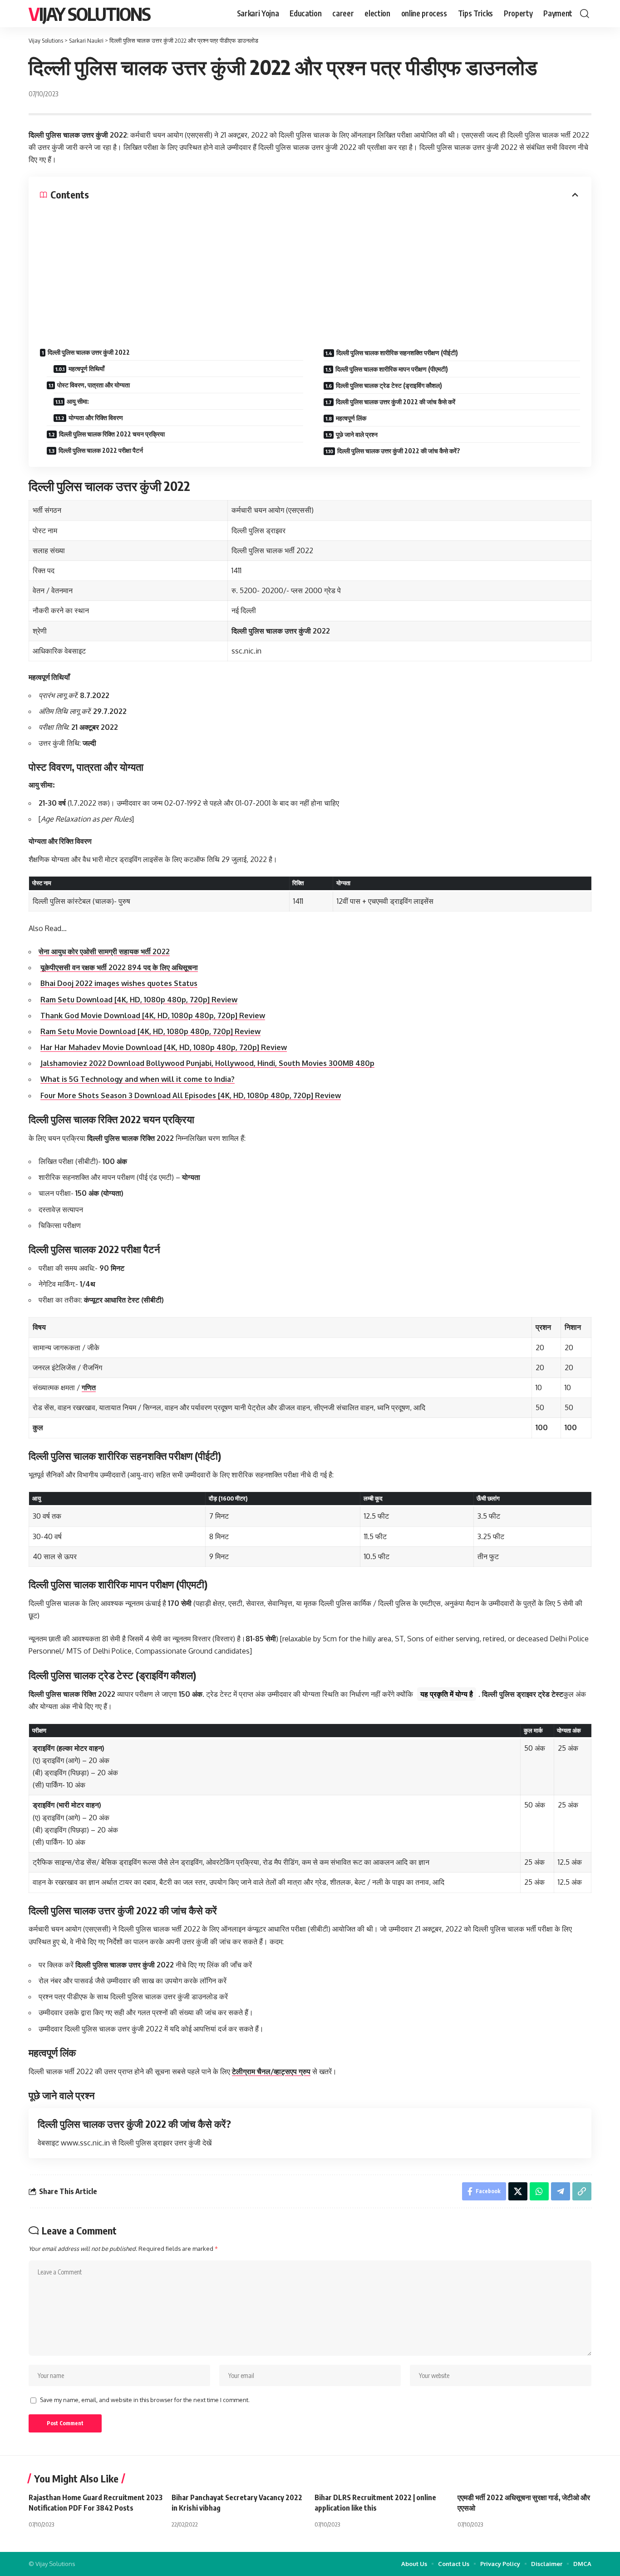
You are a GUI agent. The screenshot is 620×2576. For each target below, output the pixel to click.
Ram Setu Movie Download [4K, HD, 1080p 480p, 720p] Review (150, 1031)
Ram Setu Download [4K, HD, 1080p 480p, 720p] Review (139, 1000)
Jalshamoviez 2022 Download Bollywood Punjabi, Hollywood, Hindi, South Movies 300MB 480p (207, 1063)
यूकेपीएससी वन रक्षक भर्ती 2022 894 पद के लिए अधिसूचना (119, 967)
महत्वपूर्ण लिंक (351, 418)
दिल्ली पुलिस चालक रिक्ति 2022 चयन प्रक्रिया (112, 434)
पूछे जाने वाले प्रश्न (357, 434)
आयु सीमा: (78, 401)
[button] (585, 14)
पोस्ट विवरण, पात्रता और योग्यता (93, 385)
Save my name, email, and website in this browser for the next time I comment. (145, 2400)
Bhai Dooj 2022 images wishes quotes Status (119, 983)
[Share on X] (518, 2191)
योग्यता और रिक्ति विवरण (96, 418)
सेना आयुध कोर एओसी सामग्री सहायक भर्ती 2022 (104, 951)
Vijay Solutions (89, 14)
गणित (89, 1387)
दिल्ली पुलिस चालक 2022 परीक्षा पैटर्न (101, 450)
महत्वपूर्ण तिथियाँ (86, 369)
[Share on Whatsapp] (539, 2191)
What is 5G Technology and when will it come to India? (138, 1079)
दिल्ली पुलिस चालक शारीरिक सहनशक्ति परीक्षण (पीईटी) (397, 353)
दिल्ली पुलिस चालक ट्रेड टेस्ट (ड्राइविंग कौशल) (389, 385)
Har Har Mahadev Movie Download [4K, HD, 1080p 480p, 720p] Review (164, 1047)
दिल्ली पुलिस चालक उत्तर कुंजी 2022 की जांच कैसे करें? (399, 451)
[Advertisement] (310, 269)
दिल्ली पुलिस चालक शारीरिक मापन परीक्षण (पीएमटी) (392, 369)
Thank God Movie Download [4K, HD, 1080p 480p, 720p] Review (153, 1016)
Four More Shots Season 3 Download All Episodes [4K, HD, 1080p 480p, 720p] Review (191, 1095)
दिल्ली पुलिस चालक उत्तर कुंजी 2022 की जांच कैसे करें (396, 402)
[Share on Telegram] (561, 2191)
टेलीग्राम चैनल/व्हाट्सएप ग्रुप (271, 2071)
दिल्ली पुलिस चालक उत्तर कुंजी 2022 (89, 352)
